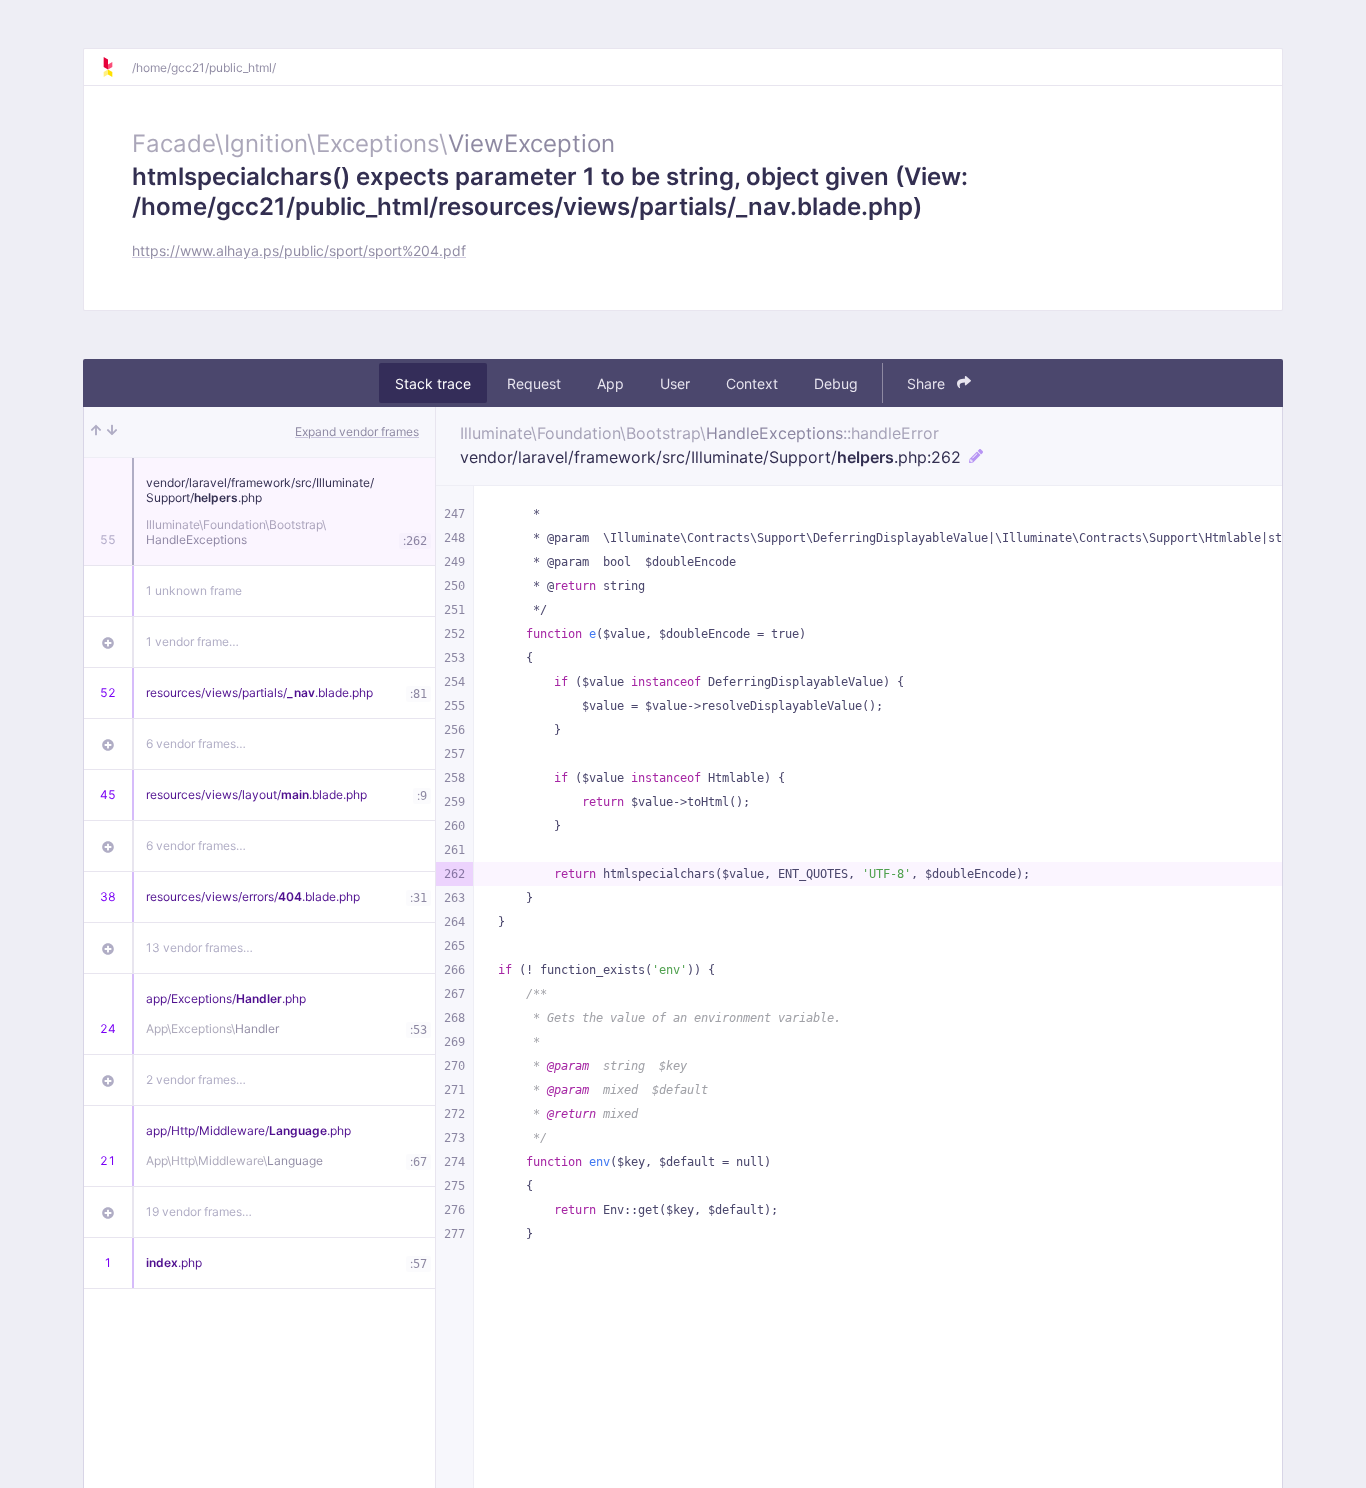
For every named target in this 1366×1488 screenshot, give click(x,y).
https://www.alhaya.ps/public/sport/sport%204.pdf (299, 250)
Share (928, 383)
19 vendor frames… (199, 1211)
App (610, 383)
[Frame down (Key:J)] (112, 432)
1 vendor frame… (192, 641)
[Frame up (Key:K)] (96, 432)
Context (752, 383)
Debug (836, 383)
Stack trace (433, 383)
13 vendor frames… (199, 947)
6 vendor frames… (196, 743)
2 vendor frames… (196, 1079)
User (675, 383)
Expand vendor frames (357, 431)
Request (534, 383)
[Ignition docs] (116, 67)
